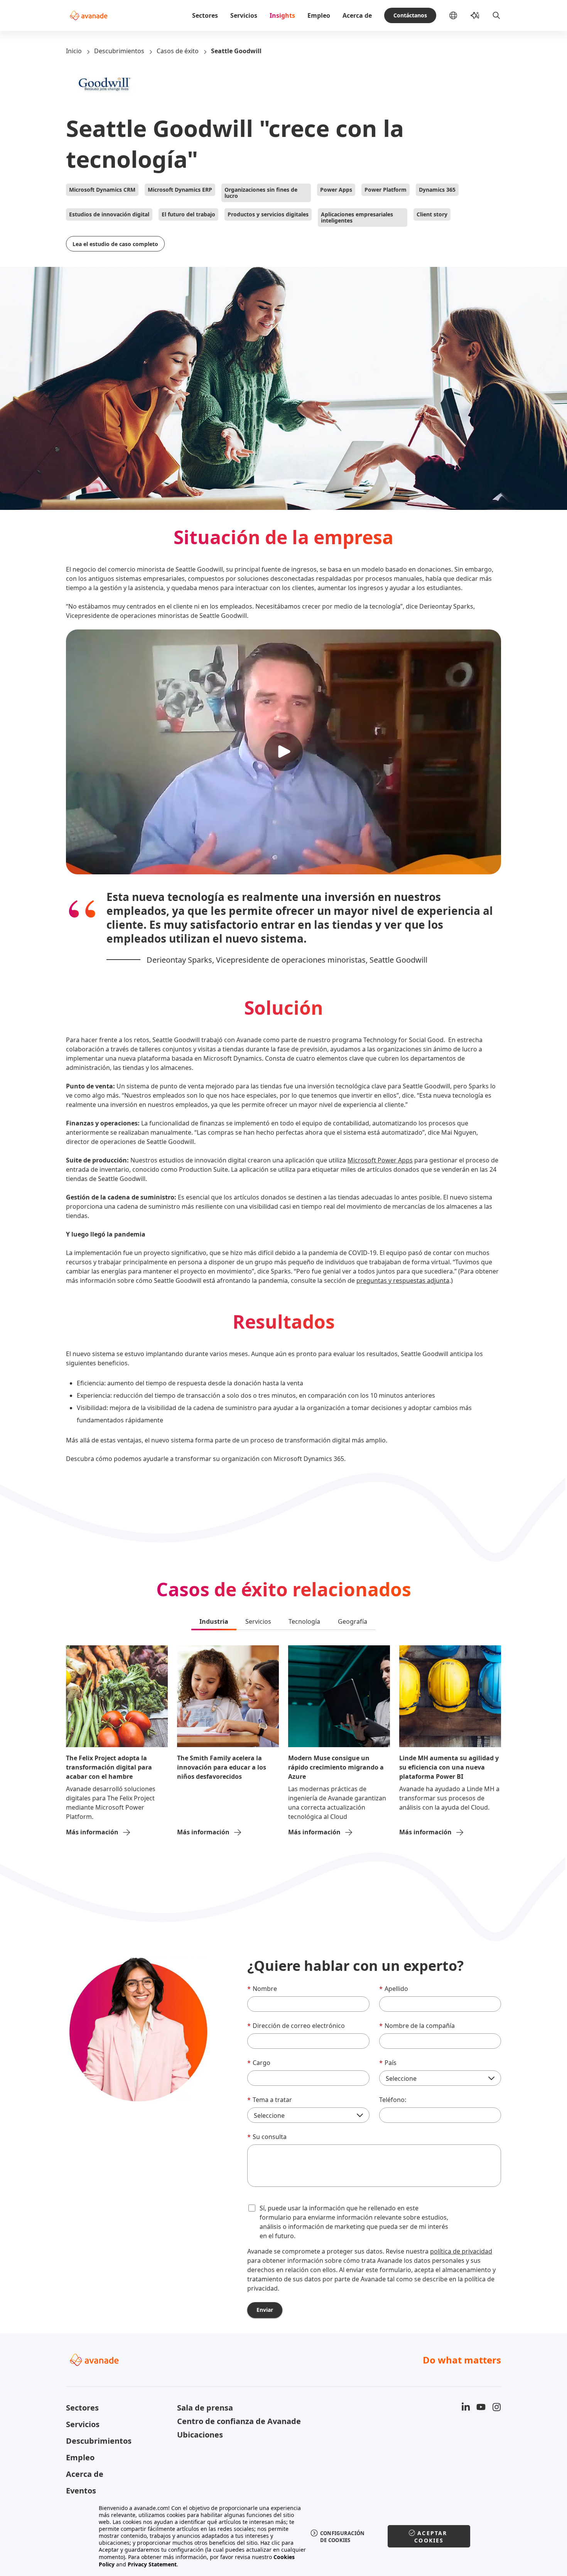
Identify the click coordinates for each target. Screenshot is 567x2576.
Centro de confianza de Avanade (228, 2421)
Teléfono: (393, 2100)
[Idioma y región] (459, 15)
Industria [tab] (214, 1621)
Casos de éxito (178, 51)
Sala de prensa (205, 2408)
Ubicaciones (200, 2435)
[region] (284, 2536)
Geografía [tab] (353, 1621)
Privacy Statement (152, 2564)
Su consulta (267, 2137)
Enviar (265, 2310)
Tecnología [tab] (304, 1621)
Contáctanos (410, 15)
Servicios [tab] (258, 1621)
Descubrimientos (119, 51)
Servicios (244, 15)
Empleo (319, 15)
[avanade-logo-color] (89, 15)
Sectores (205, 15)
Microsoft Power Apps (380, 1160)
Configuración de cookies (343, 2537)
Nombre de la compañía (417, 2026)
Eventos (81, 2491)
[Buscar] (496, 15)
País (388, 2063)
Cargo (259, 2063)
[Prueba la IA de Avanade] (475, 15)
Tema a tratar (270, 2100)
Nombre (262, 1989)
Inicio (74, 51)
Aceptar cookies (431, 2537)
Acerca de (357, 15)
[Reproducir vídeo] (283, 752)
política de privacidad (461, 2251)
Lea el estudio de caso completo (115, 244)
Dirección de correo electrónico (296, 2026)
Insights (282, 15)
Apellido (394, 1989)
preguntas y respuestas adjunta (403, 1280)
